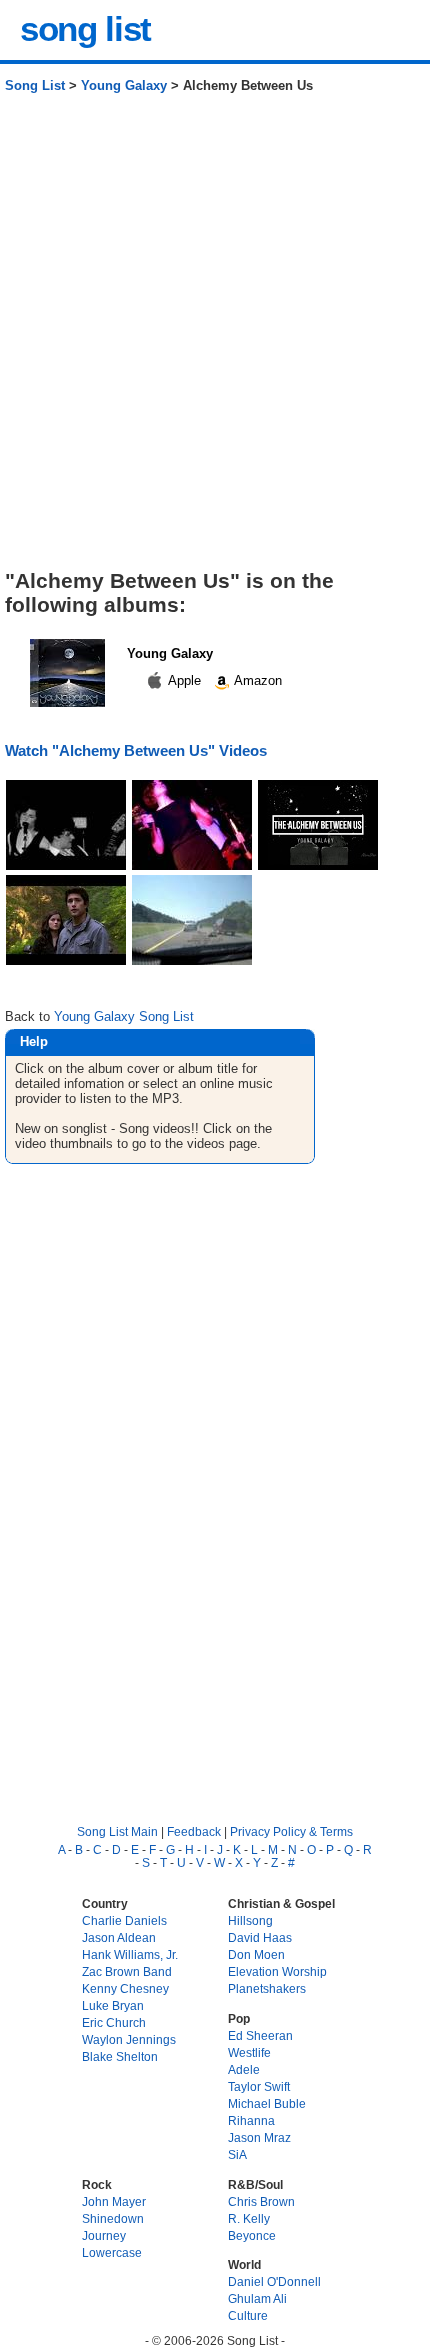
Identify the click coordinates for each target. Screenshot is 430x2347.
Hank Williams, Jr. (130, 1954)
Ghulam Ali (257, 2298)
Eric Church (114, 2022)
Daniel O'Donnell (274, 2281)
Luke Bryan (113, 2005)
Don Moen (256, 1954)
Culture (248, 2315)
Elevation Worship (277, 1971)
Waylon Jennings (129, 2039)
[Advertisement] (215, 339)
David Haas (260, 1937)
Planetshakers (267, 1988)
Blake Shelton (120, 2056)
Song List (35, 85)
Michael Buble (267, 2103)
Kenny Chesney (125, 1988)
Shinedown (113, 2218)
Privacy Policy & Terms (291, 1831)
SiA (237, 2154)
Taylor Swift (259, 2086)
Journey (104, 2235)
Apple (185, 680)
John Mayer (114, 2201)
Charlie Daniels (124, 1920)
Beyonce (252, 2235)
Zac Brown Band (127, 1971)
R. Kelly (249, 2218)
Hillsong (250, 1920)
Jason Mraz (259, 2137)
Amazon (256, 680)
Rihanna (251, 2120)
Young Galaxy (124, 85)
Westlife (249, 2052)
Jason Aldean (119, 1937)
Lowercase (112, 2252)
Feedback (194, 1831)
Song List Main (117, 1831)
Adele (244, 2069)
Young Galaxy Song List (124, 1016)
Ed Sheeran (260, 2035)
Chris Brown (261, 2201)
